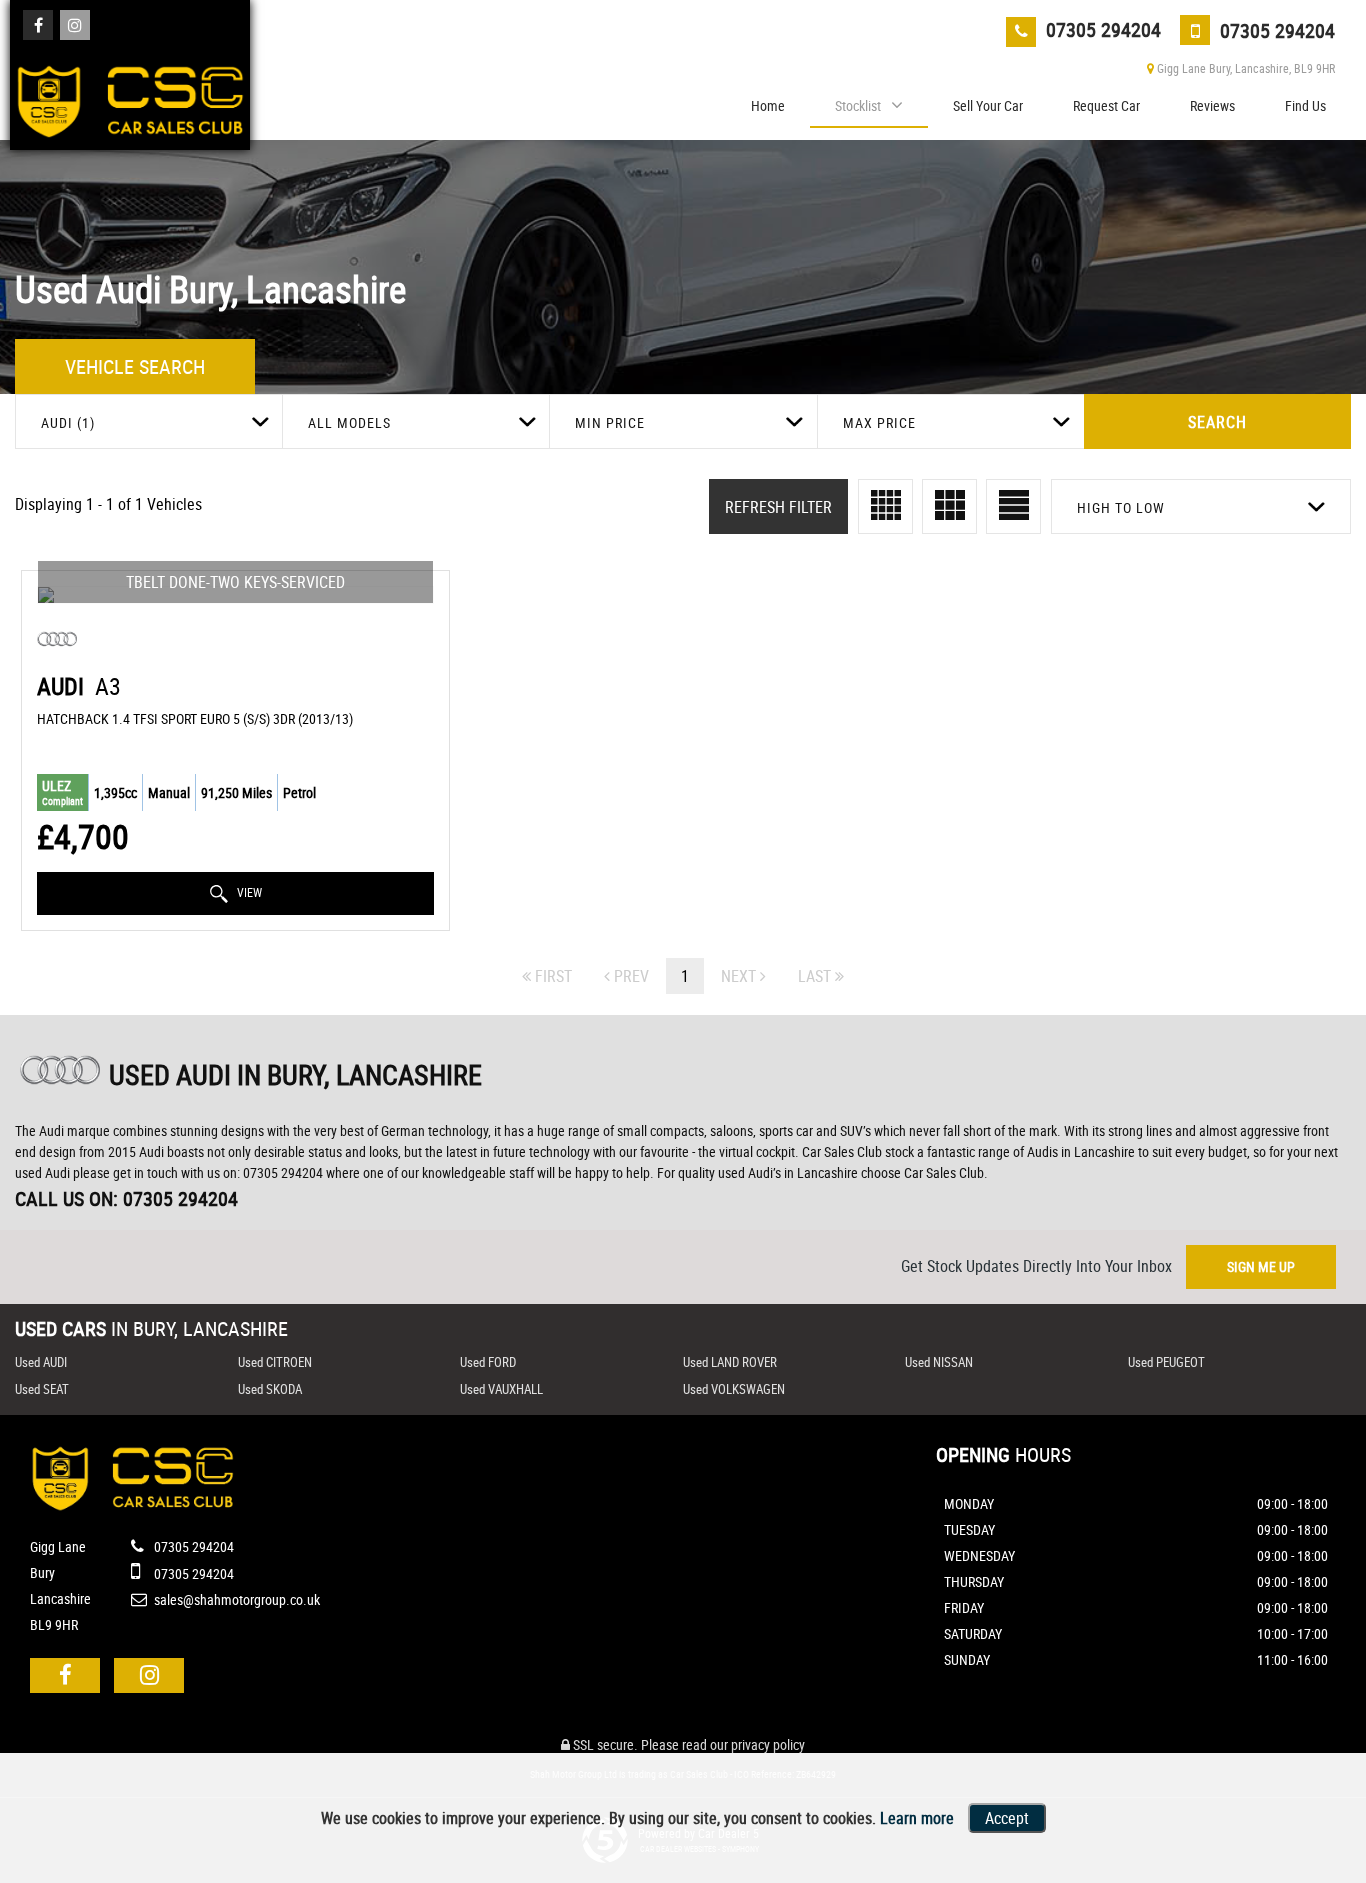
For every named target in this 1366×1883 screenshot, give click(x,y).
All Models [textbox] (349, 422)
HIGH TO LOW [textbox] (1121, 507)
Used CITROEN (275, 1362)
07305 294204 (1101, 29)
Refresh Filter (778, 507)
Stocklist (858, 105)
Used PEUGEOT (1166, 1362)
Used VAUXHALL (501, 1389)
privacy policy (768, 1744)
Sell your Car (988, 105)
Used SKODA (270, 1389)
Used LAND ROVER (730, 1362)
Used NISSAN (939, 1362)
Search (1217, 422)
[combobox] (148, 421)
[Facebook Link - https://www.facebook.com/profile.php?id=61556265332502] (38, 25)
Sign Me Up (1261, 1266)
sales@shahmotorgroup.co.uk (235, 1599)
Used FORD (488, 1362)
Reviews (1212, 105)
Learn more (917, 1818)
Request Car (1106, 105)
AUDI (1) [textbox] (68, 422)
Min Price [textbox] (610, 422)
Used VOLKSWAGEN (734, 1389)
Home (768, 105)
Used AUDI (41, 1362)
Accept (1007, 1818)
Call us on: (126, 1198)
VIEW (248, 892)
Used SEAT (42, 1389)
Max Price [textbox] (879, 422)
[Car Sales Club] (130, 95)
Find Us (1305, 105)
